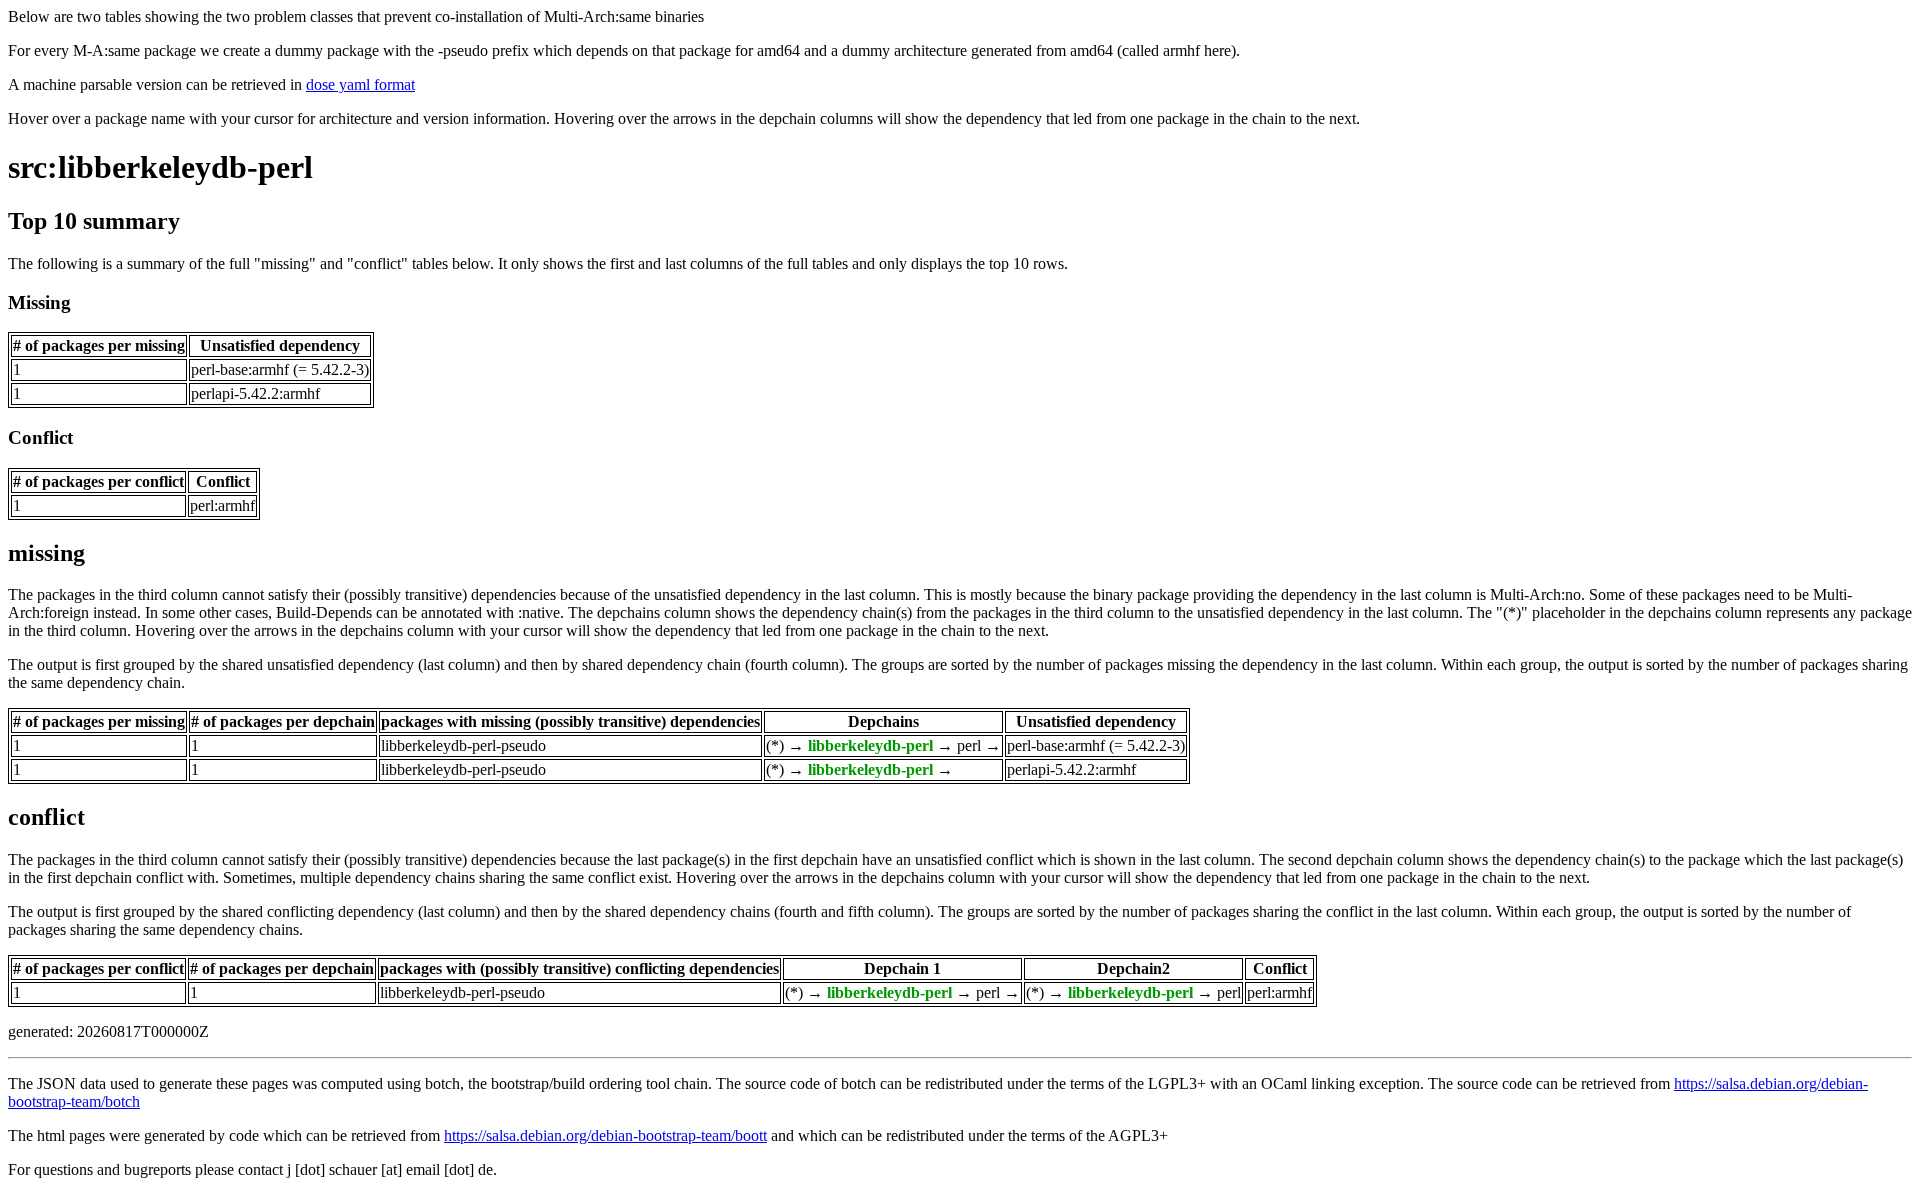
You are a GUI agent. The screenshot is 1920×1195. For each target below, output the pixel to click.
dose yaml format (360, 84)
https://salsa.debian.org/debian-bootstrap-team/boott (605, 1135)
